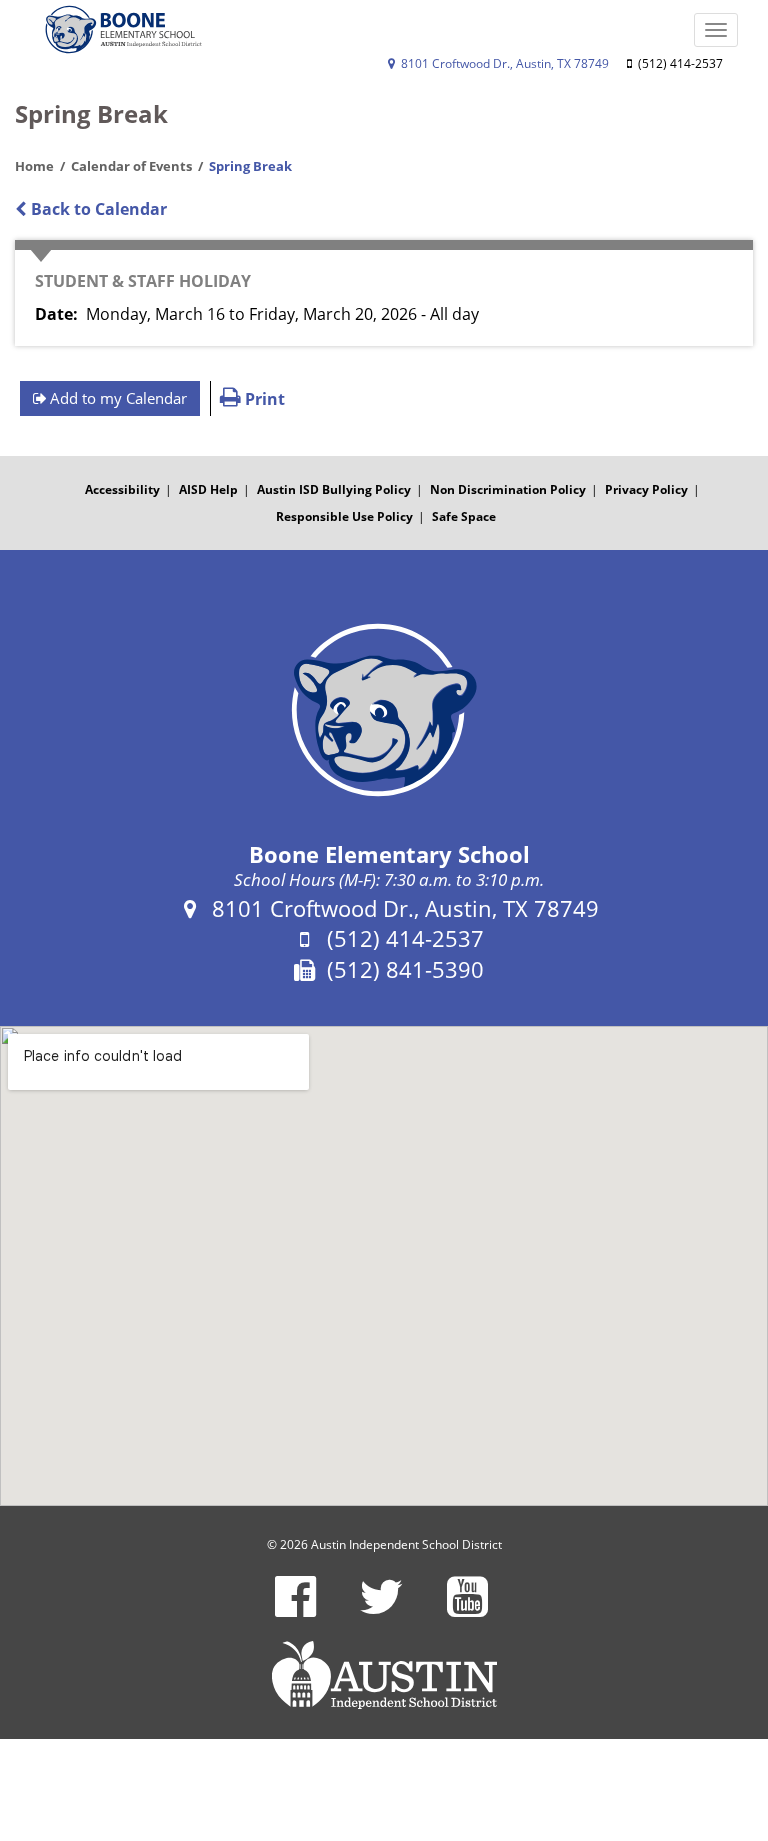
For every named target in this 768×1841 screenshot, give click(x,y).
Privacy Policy (646, 489)
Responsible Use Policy (344, 516)
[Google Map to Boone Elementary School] (384, 1266)
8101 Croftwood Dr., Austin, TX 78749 (503, 63)
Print (263, 399)
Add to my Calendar (116, 398)
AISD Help (208, 489)
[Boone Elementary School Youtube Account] (467, 1609)
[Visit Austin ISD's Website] (384, 1675)
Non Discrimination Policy (508, 489)
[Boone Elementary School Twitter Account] (381, 1609)
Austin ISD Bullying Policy (334, 489)
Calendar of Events (131, 166)
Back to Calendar (97, 209)
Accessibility (122, 489)
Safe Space (464, 516)
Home (34, 166)
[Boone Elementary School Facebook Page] (295, 1609)
